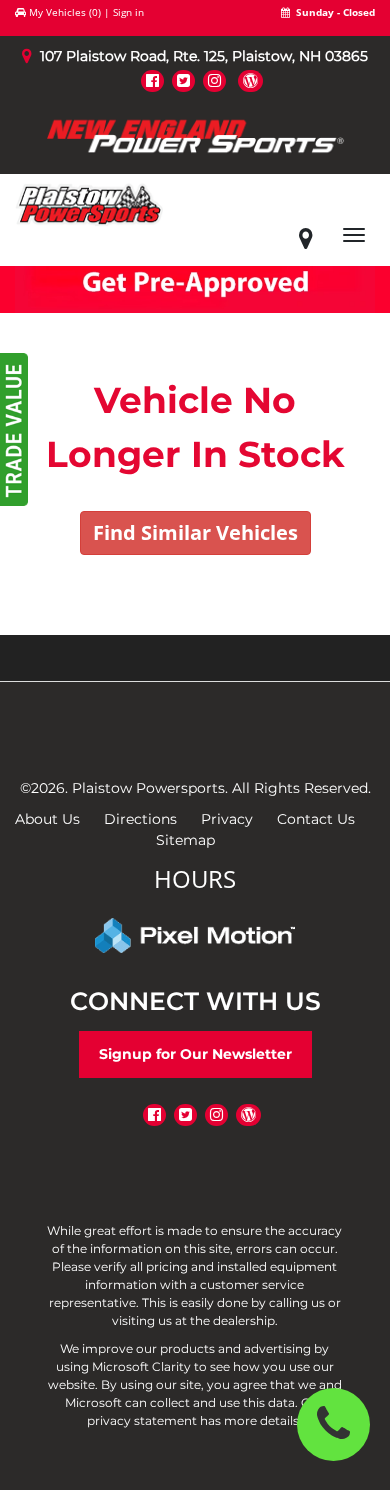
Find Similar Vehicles (195, 532)
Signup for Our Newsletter (195, 1054)
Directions (140, 819)
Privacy (227, 819)
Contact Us (316, 819)
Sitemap (185, 840)
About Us (47, 819)
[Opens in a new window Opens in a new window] (152, 80)
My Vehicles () (65, 12)
